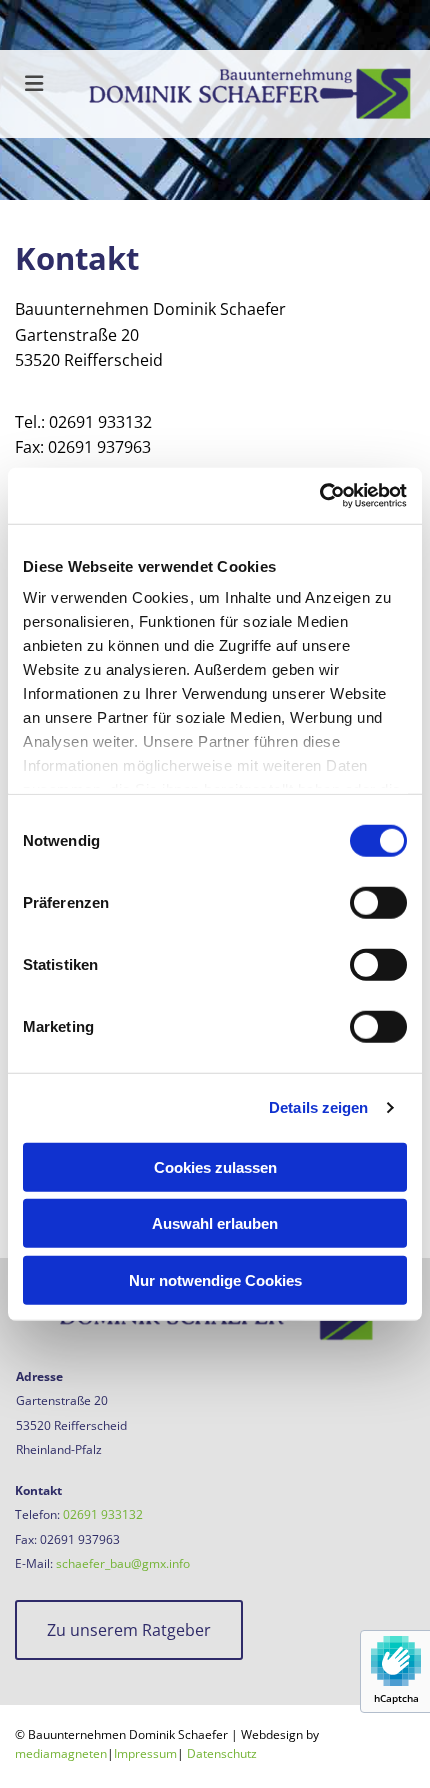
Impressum (145, 1753)
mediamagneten (61, 1753)
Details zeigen (318, 1107)
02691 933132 (103, 1514)
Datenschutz (222, 1753)
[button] (129, 1630)
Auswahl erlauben (215, 1223)
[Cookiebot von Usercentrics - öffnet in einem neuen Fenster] (319, 496)
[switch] (378, 902)
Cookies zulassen (215, 1166)
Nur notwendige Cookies (215, 1279)
